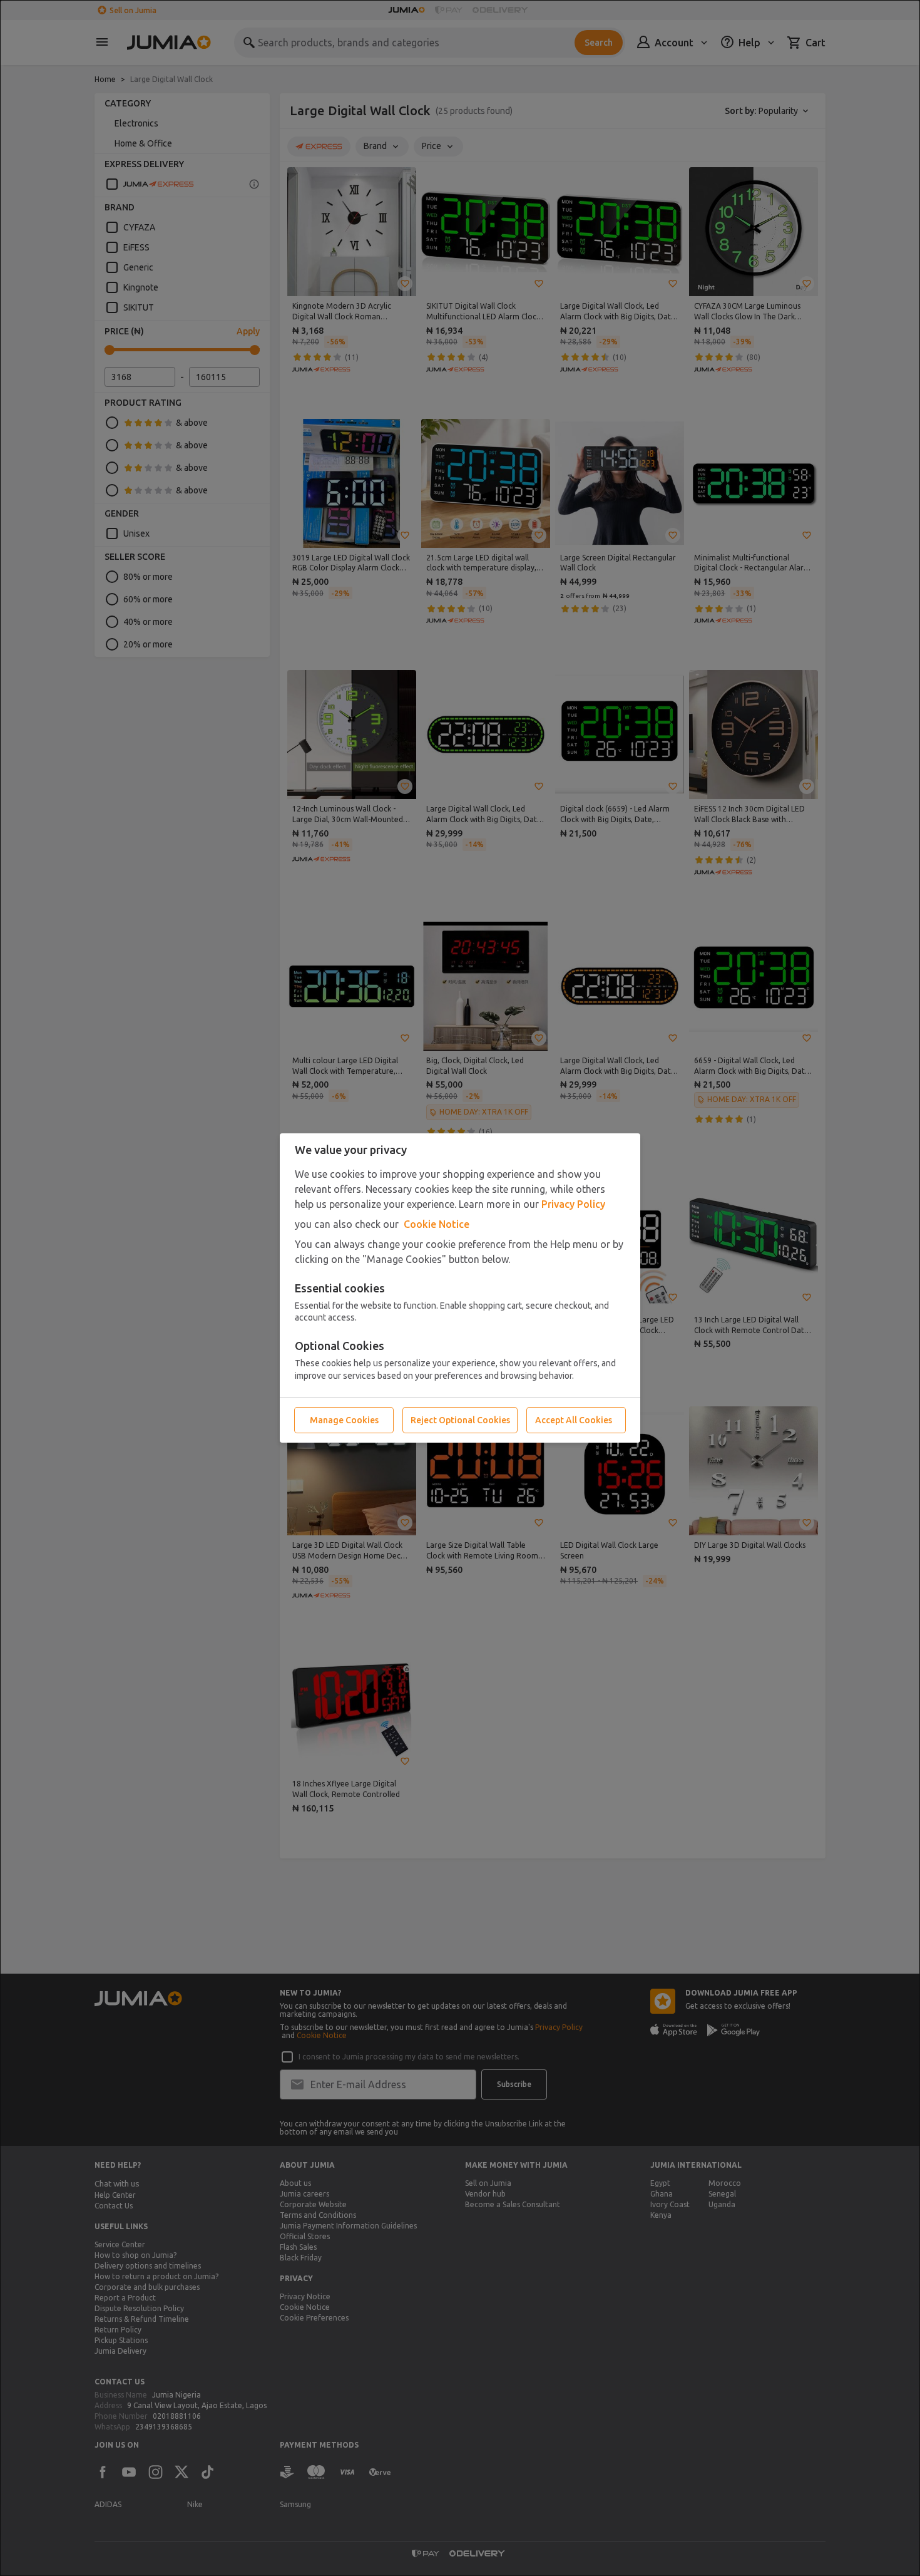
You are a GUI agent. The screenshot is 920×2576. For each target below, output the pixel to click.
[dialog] (460, 1288)
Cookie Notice (437, 1224)
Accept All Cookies (574, 1420)
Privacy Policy (573, 1204)
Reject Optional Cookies (460, 1420)
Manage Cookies (344, 1420)
